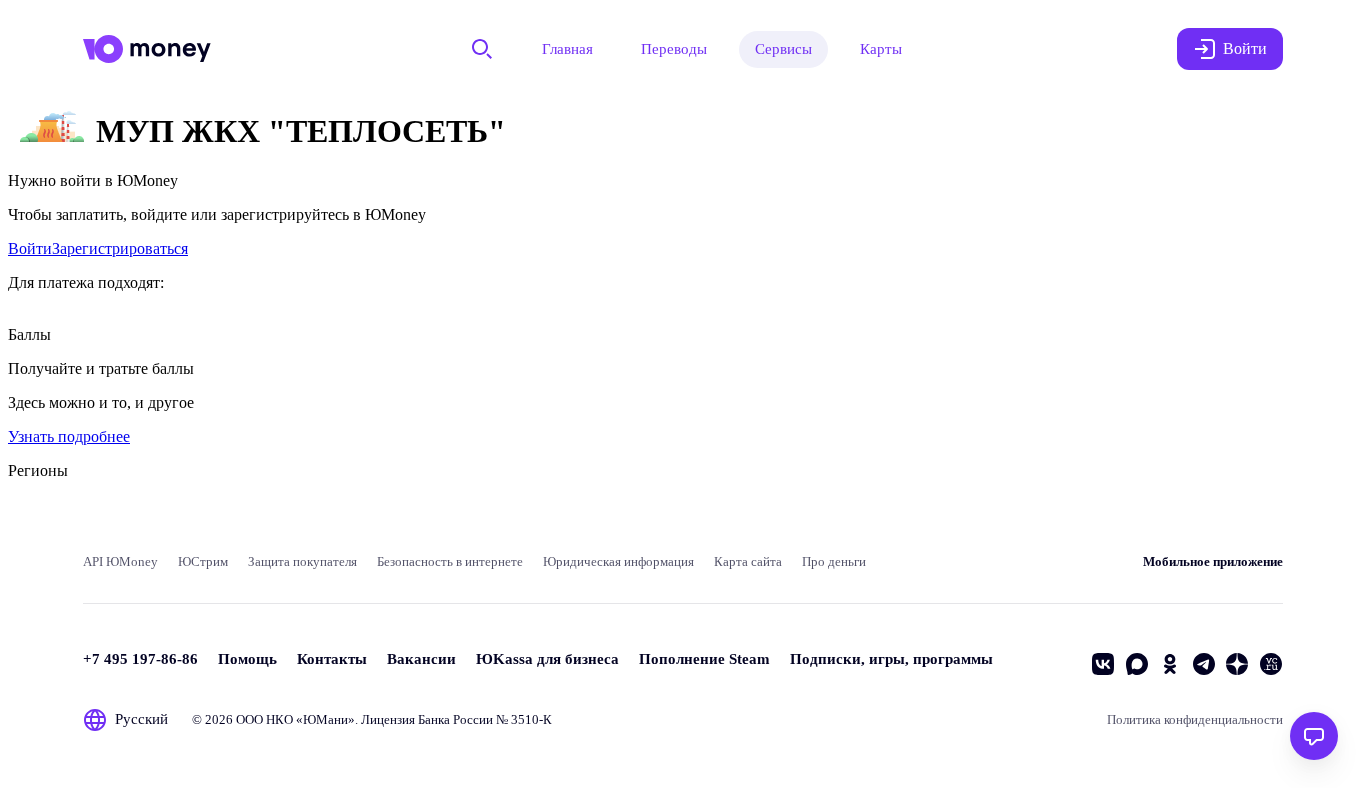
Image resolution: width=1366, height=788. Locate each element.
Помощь (247, 659)
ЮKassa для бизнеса (547, 659)
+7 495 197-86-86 (140, 659)
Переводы (674, 49)
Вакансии (421, 659)
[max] (1137, 664)
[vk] (1103, 664)
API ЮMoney (120, 561)
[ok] (1170, 664)
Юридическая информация (618, 561)
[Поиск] (482, 49)
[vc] (1271, 664)
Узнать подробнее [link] (69, 436)
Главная (567, 49)
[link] (30, 248)
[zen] (1237, 664)
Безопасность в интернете (450, 561)
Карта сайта (748, 561)
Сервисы (783, 49)
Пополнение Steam (704, 659)
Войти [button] (1245, 48)
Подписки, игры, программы (891, 659)
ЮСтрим (203, 561)
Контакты (332, 659)
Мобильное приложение (1213, 561)
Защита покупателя (302, 561)
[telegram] (1204, 664)
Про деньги (834, 561)
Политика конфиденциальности (1195, 719)
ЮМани (325, 719)
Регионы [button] (38, 470)
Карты (881, 49)
